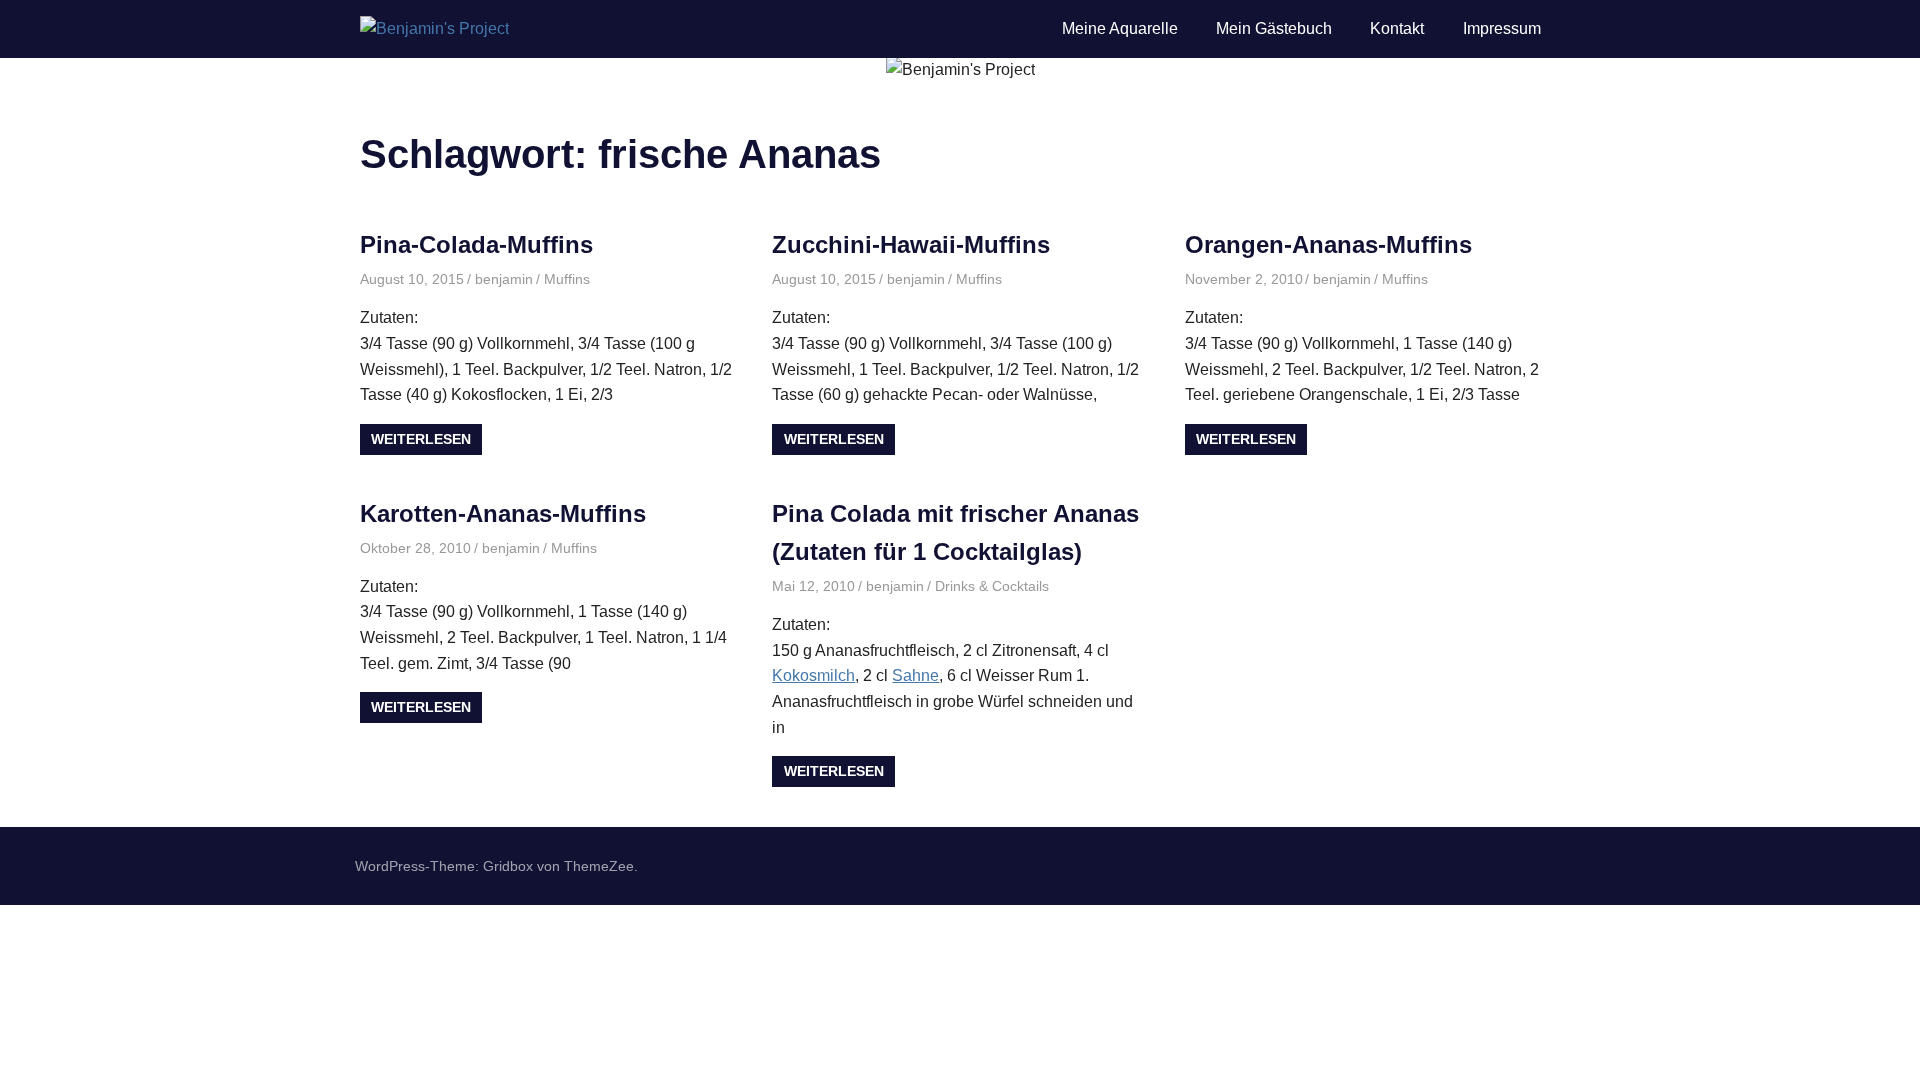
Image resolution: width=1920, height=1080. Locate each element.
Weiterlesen (421, 439)
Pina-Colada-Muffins (476, 244)
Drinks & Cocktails (992, 586)
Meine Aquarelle (1120, 28)
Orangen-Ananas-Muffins (1328, 244)
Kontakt (1397, 28)
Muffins (567, 279)
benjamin (504, 279)
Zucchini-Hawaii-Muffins (911, 244)
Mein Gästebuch (1274, 28)
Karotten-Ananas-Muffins (503, 513)
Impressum (1502, 28)
